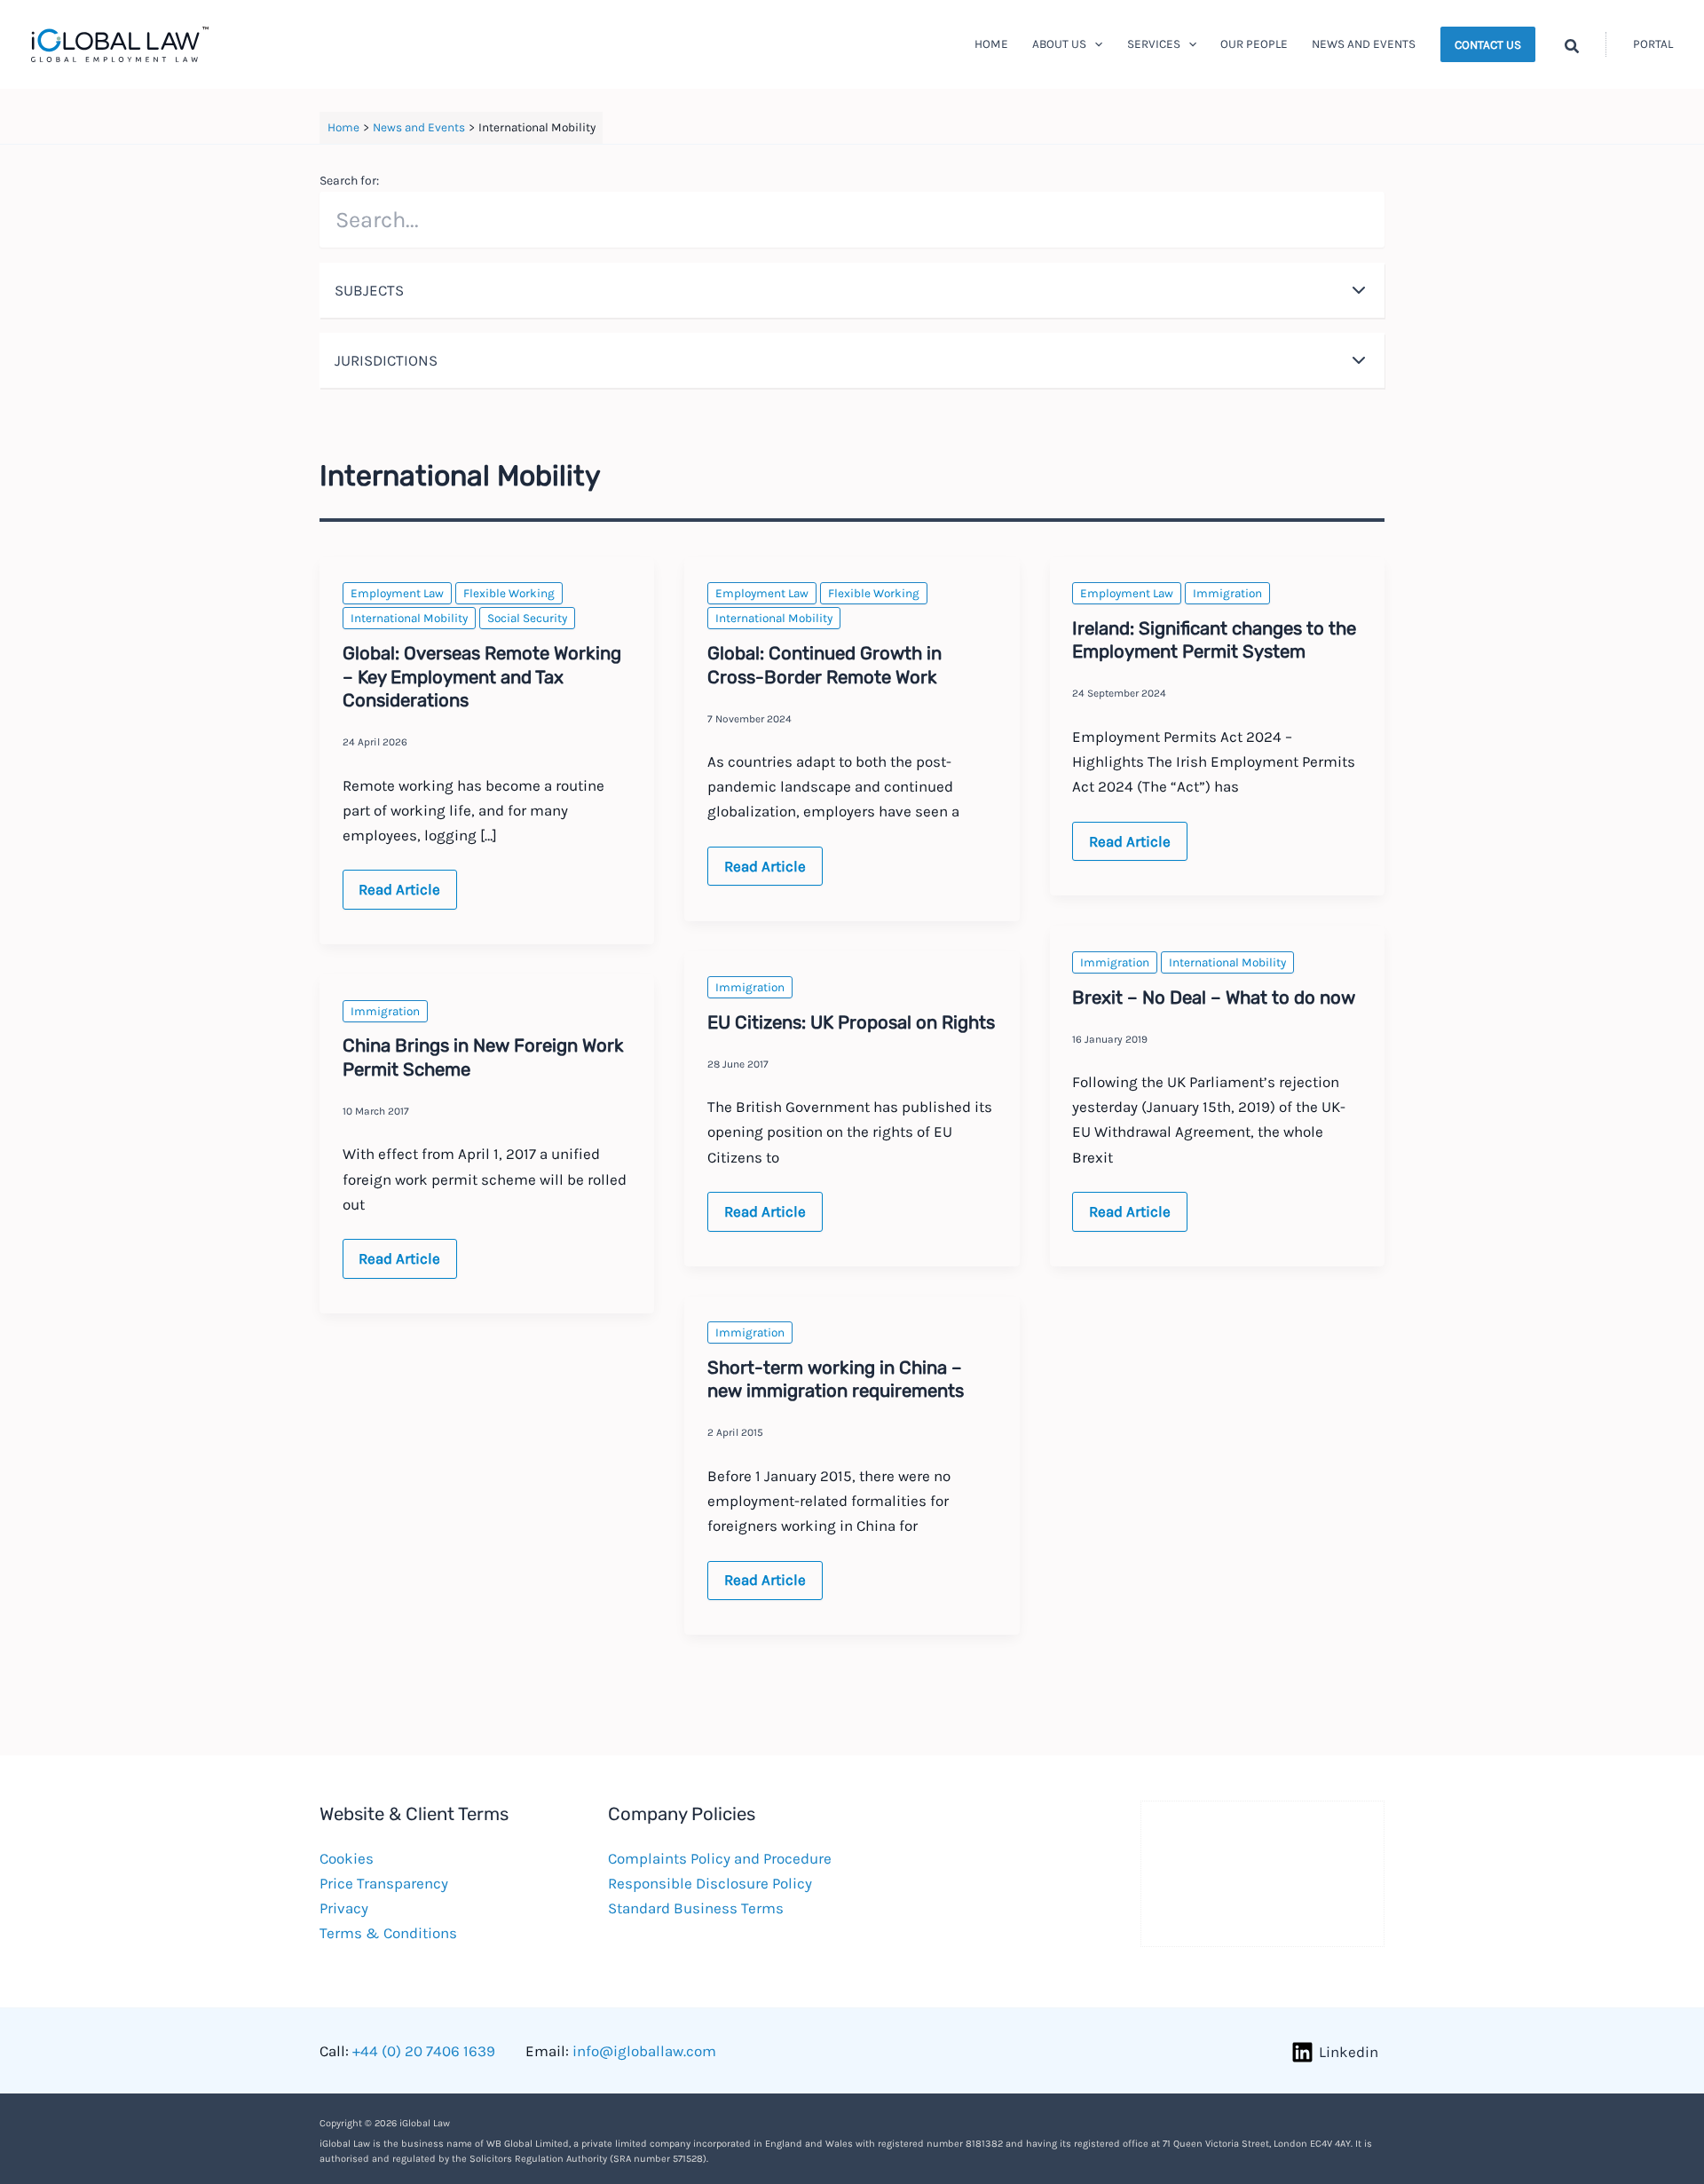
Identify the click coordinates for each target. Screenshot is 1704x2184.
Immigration (1227, 593)
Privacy (344, 1908)
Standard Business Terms (696, 1908)
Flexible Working (509, 593)
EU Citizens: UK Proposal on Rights (851, 1022)
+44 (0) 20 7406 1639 (424, 2051)
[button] (1094, 44)
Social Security (527, 618)
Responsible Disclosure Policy (710, 1883)
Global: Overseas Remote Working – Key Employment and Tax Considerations (482, 677)
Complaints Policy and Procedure (720, 1858)
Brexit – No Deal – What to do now (1214, 997)
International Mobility (409, 618)
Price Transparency (384, 1883)
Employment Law (397, 593)
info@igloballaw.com (644, 2051)
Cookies (347, 1858)
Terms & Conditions (388, 1933)
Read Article (407, 895)
